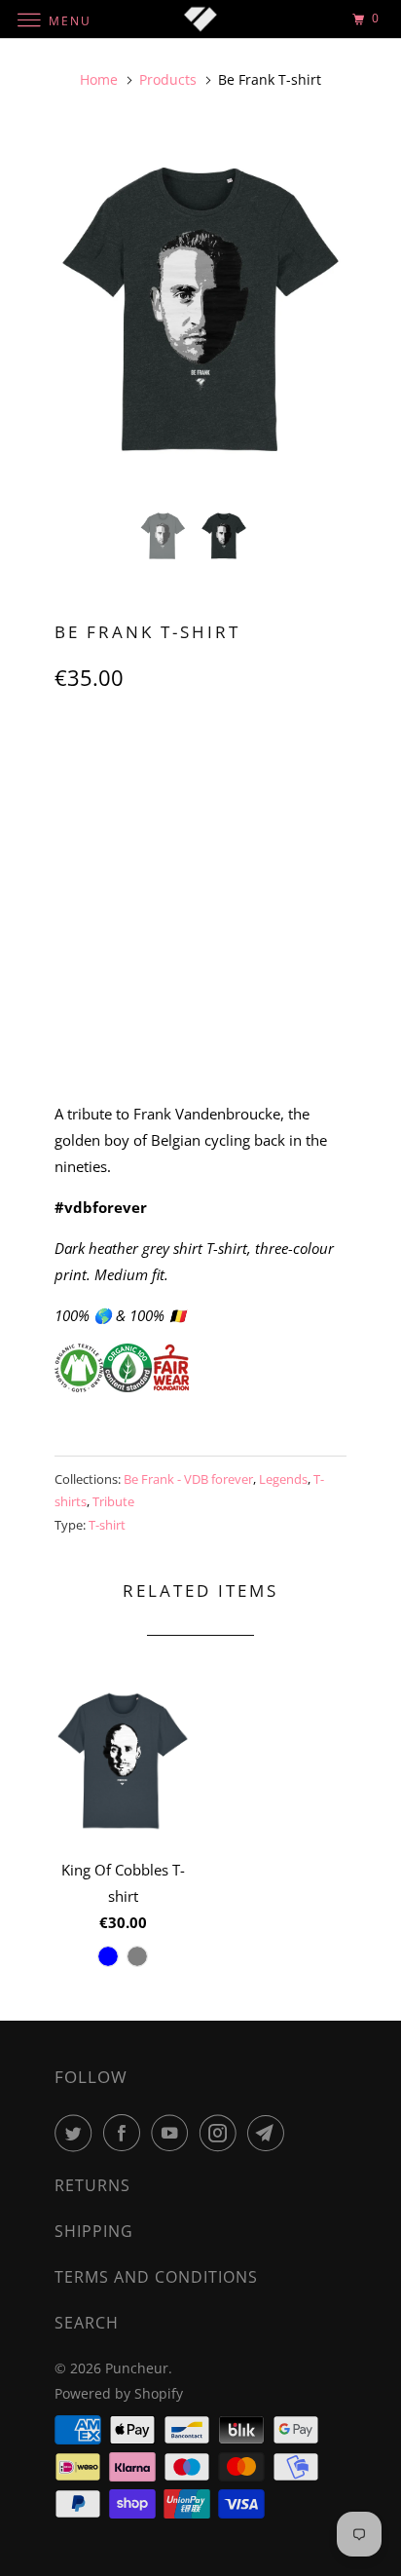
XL (244, 764)
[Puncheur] (200, 19)
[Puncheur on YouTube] (173, 2133)
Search (87, 2323)
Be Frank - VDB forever (188, 1479)
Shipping (94, 2231)
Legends (283, 1479)
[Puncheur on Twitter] (77, 2133)
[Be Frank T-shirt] (200, 309)
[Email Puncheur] (270, 2133)
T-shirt (107, 1525)
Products (168, 79)
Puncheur (137, 2368)
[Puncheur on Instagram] (222, 2133)
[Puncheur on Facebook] (126, 2133)
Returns (92, 2185)
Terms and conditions (156, 2277)
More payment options (201, 1039)
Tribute (113, 1501)
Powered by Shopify (119, 2393)
